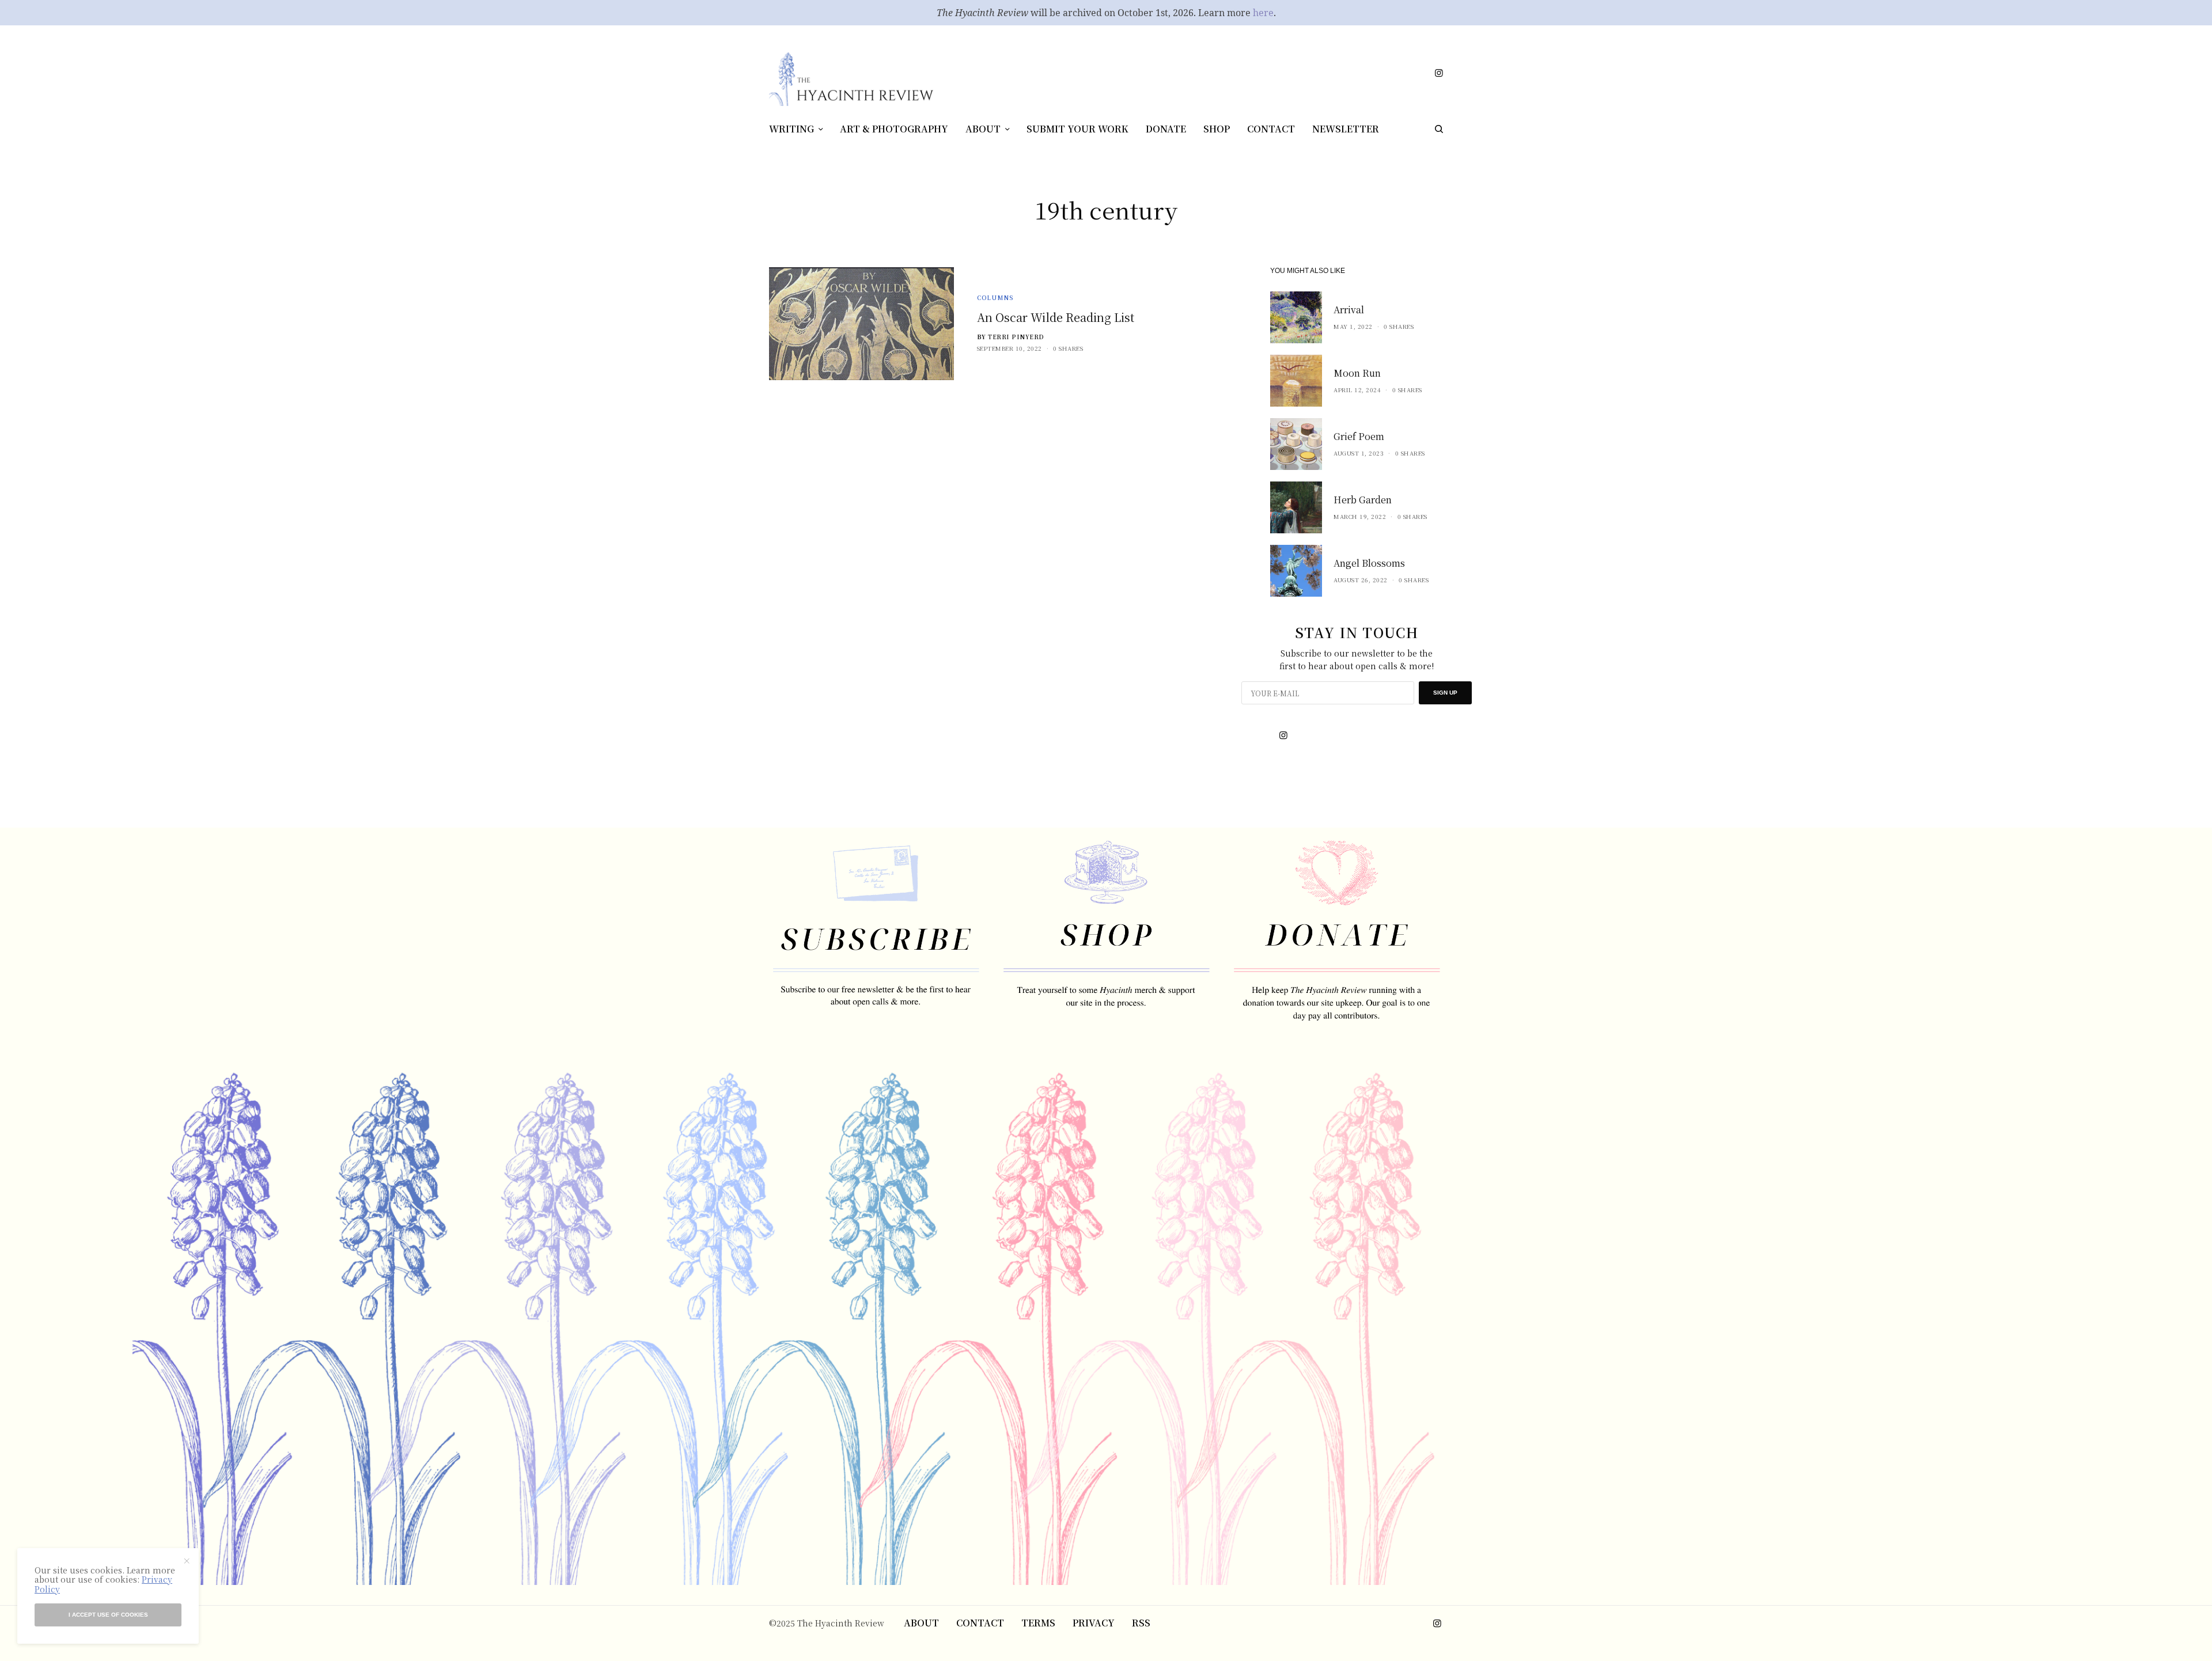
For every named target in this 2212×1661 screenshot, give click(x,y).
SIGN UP (1445, 693)
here (1263, 13)
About (921, 1623)
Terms (1038, 1623)
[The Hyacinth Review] (851, 79)
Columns (995, 297)
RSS (1141, 1623)
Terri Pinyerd (1016, 337)
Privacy (1094, 1623)
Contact (980, 1623)
